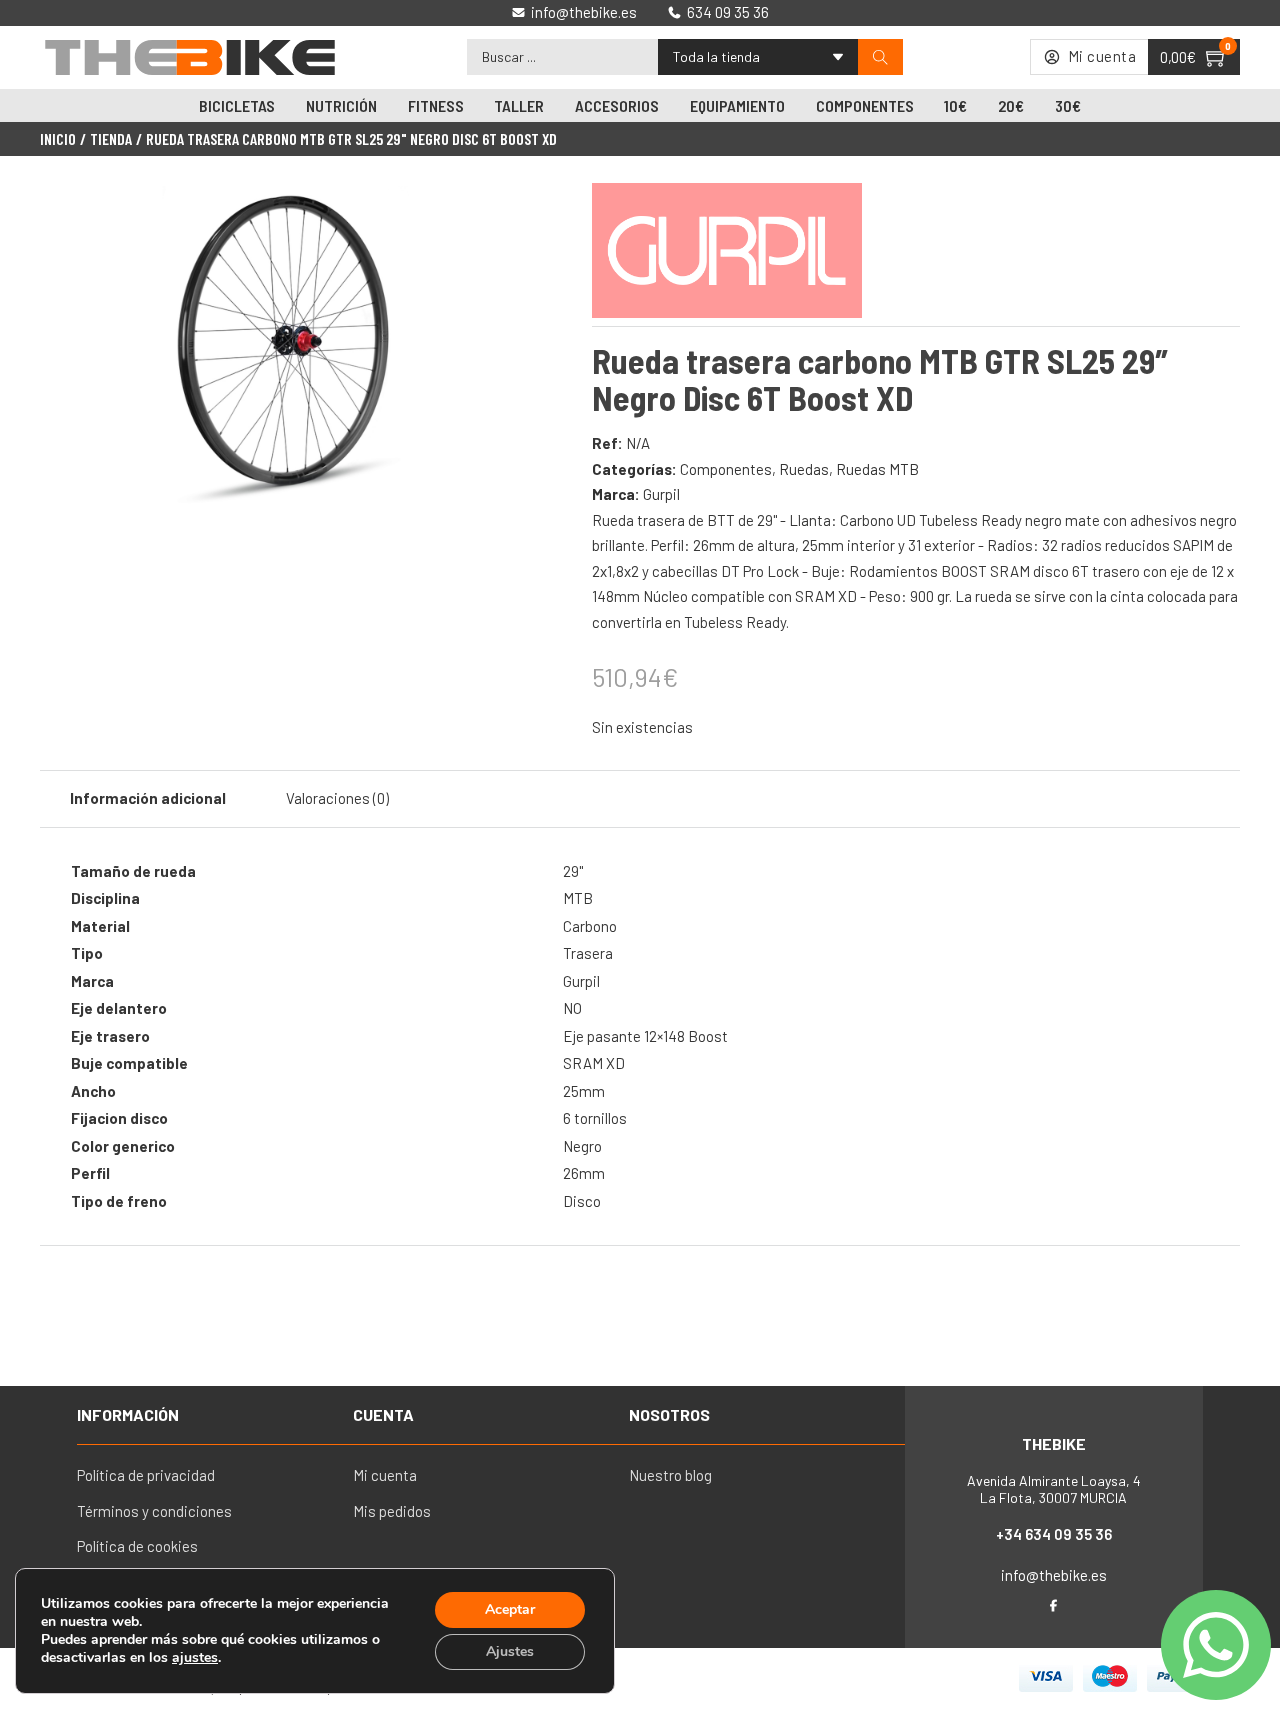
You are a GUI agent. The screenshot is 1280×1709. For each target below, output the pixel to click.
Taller (519, 105)
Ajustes (510, 1651)
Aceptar (510, 1609)
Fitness (436, 105)
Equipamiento (737, 105)
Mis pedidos (392, 1511)
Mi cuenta (385, 1475)
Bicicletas (237, 105)
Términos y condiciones (154, 1511)
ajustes (195, 1658)
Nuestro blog (670, 1475)
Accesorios (617, 105)
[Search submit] (880, 57)
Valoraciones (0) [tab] (337, 798)
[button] (493, 213)
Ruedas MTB (877, 469)
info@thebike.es (1054, 1575)
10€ (955, 105)
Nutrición (341, 105)
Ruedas (804, 469)
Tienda (111, 139)
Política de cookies (137, 1546)
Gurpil (661, 494)
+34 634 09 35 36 (1054, 1534)
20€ (1011, 105)
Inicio (58, 139)
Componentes (865, 105)
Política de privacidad (146, 1475)
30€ (1068, 105)
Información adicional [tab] (148, 798)
